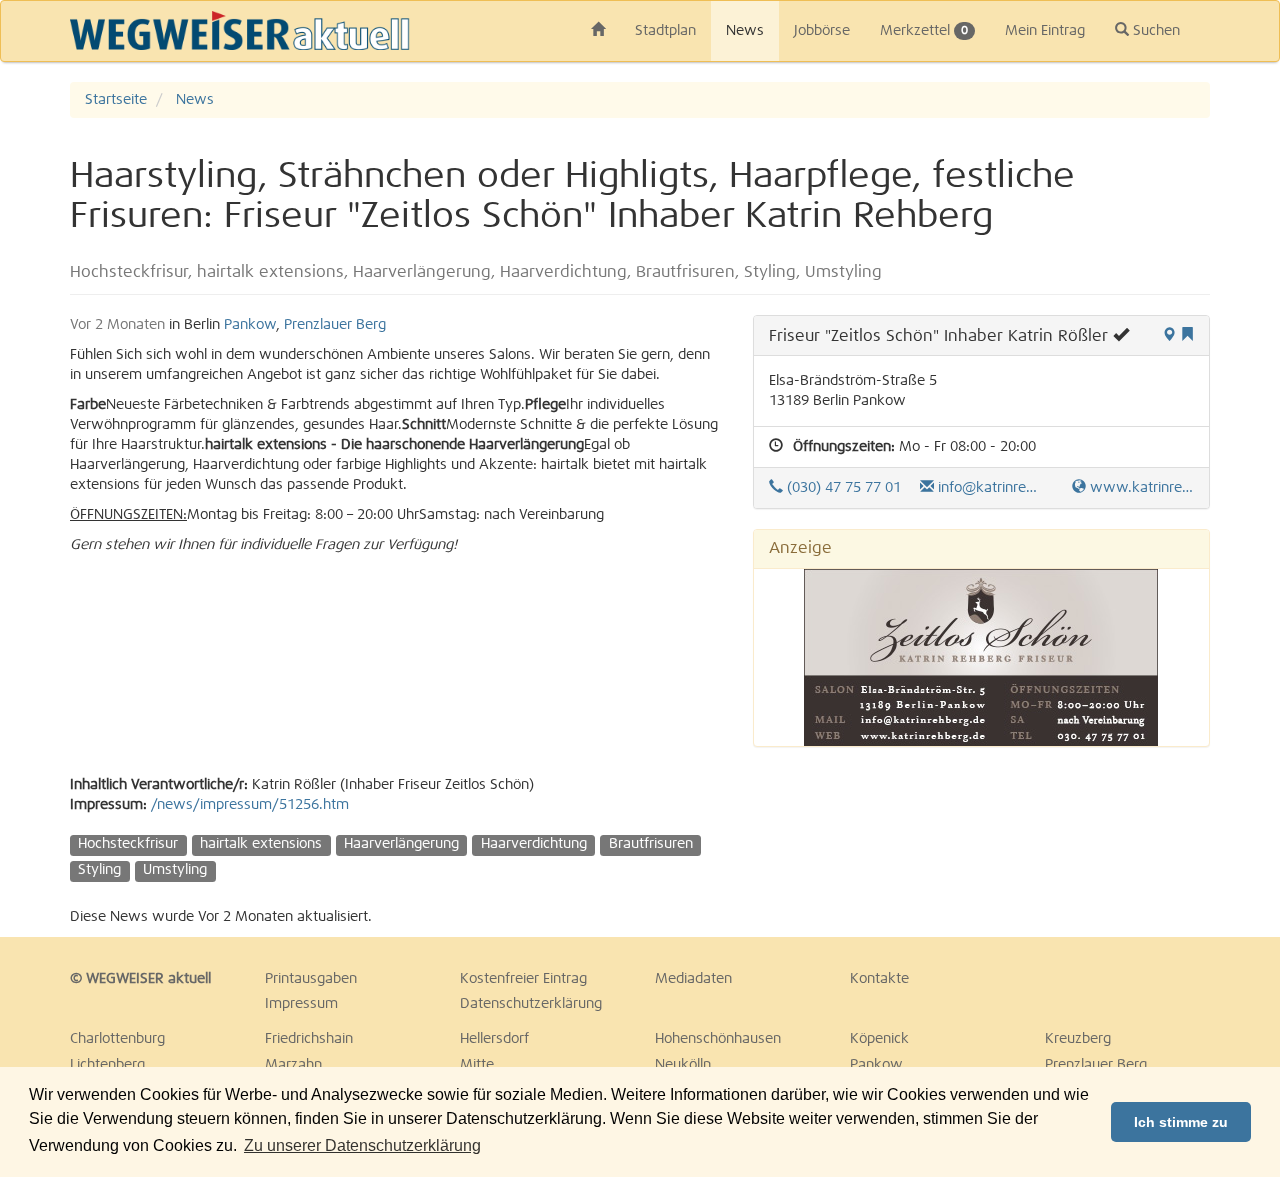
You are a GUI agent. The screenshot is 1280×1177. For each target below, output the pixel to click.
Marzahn (293, 1065)
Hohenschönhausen (718, 1039)
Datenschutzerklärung (531, 1004)
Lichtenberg (107, 1065)
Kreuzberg (1078, 1039)
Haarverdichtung (534, 844)
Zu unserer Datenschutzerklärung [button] (362, 1145)
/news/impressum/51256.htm (250, 805)
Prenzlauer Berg (335, 325)
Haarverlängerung (401, 844)
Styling (99, 870)
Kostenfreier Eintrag (523, 979)
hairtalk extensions (261, 844)
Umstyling (175, 870)
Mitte (477, 1065)
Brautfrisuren (651, 844)
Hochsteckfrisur (128, 844)
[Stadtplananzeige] (1169, 336)
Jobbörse (822, 31)
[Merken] (1187, 336)
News (745, 31)
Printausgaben (311, 979)
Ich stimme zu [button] (1181, 1122)
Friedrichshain (309, 1039)
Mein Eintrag (1045, 31)
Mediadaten (693, 979)
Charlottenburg (117, 1039)
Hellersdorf (494, 1039)
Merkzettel (924, 31)
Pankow (250, 325)
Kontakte (879, 979)
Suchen (1154, 31)
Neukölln (683, 1065)
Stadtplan (665, 31)
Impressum (301, 1004)
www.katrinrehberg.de (1140, 488)
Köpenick (879, 1039)
